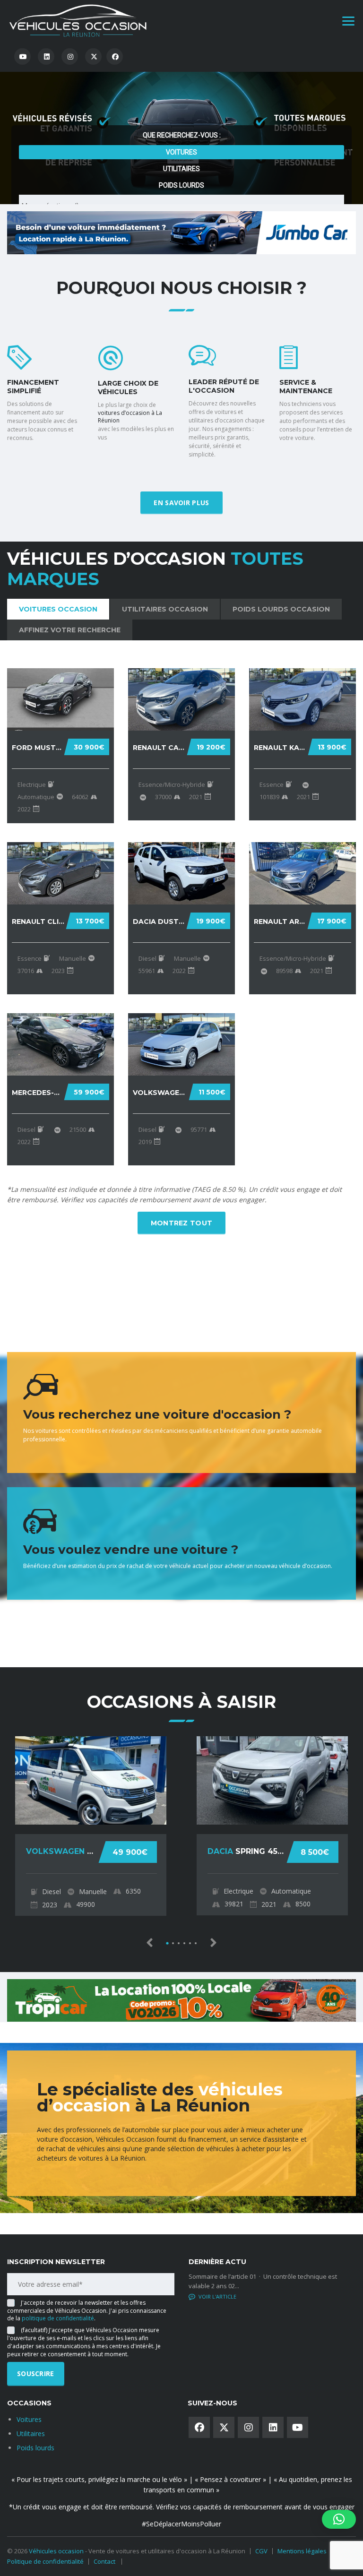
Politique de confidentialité (45, 2561)
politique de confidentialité (58, 2318)
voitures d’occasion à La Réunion (130, 417)
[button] (339, 2519)
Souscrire (36, 2374)
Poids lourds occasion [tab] (281, 609)
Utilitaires (181, 107)
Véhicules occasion (56, 2551)
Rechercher (175, 194)
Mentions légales (302, 2551)
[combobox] (181, 144)
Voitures (181, 90)
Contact (104, 2561)
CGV (261, 2551)
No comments (218, 2296)
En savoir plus (181, 503)
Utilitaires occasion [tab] (165, 609)
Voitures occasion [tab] (58, 609)
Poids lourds (181, 123)
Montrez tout (182, 1223)
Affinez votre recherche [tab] (70, 630)
